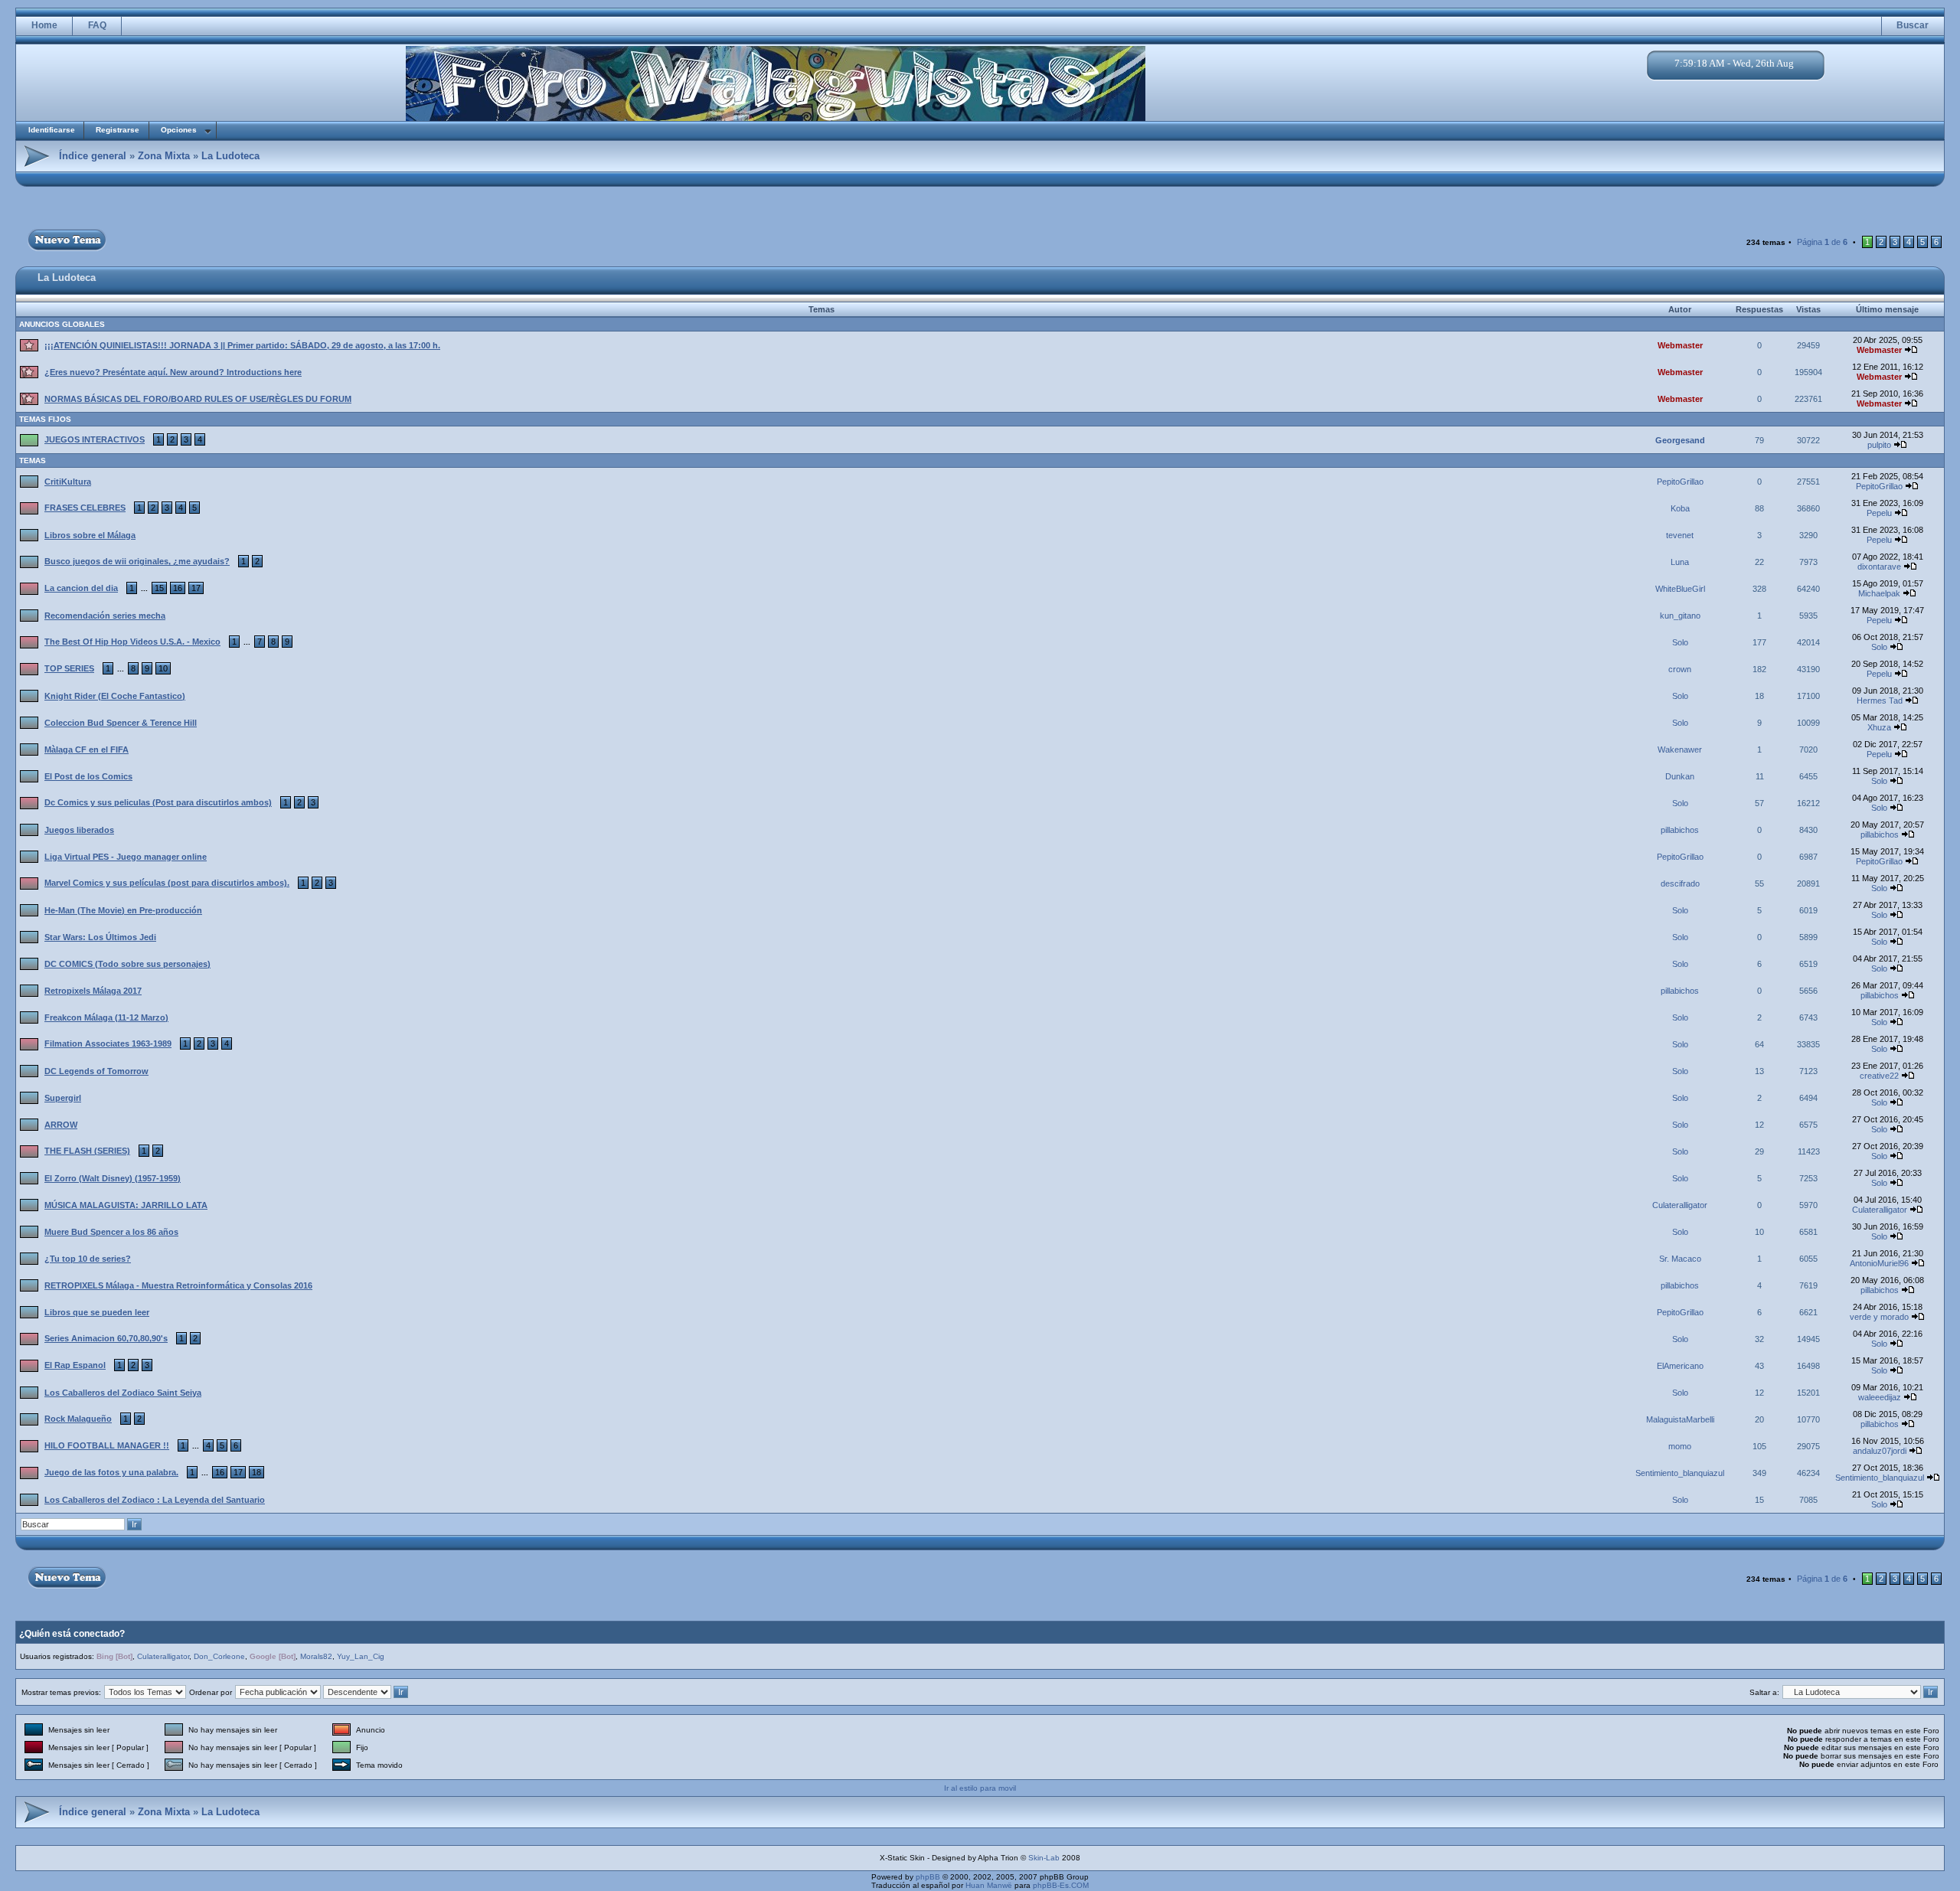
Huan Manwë (989, 1885)
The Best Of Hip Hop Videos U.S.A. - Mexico (132, 642)
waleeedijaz (1880, 1397)
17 (196, 588)
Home (44, 25)
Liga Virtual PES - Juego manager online (126, 857)
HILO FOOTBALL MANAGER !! (107, 1445)
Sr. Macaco (1680, 1259)
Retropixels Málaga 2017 (93, 991)
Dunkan (1680, 776)
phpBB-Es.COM (1061, 1885)
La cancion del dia (81, 588)
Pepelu (1879, 513)
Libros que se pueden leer (97, 1312)
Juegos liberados (79, 830)
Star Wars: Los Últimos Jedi (100, 937)
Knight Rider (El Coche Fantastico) (115, 696)
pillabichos (1680, 830)
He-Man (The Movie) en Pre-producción (123, 910)
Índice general (93, 156)
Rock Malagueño (78, 1419)
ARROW (61, 1125)
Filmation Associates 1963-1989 (108, 1043)
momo (1680, 1446)
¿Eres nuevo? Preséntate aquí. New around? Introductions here (173, 372)
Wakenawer (1680, 750)
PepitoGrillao (1680, 482)
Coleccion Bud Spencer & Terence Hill (121, 723)
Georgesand (1680, 440)
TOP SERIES (69, 668)
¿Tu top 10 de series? (88, 1259)
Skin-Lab (1044, 1858)
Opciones (179, 130)
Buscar (1913, 25)
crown (1680, 669)
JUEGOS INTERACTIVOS (95, 439)
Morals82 (316, 1656)
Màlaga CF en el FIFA (87, 750)
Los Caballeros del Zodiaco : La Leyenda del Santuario (155, 1500)
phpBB (928, 1877)
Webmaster (1680, 345)
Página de (1822, 242)
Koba (1680, 508)
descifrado (1680, 883)
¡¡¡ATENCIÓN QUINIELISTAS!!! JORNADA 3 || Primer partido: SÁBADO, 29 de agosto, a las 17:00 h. (242, 345)
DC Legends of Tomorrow (96, 1071)
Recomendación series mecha (105, 616)
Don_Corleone (219, 1656)
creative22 (1879, 1076)
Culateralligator (1680, 1205)
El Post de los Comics (88, 776)
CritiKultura (68, 482)
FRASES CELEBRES (85, 508)
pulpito (1879, 445)
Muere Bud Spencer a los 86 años (111, 1232)
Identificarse (52, 130)
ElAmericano (1680, 1366)
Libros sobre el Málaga (90, 535)
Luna (1680, 562)
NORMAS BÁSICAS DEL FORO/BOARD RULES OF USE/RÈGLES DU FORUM (198, 399)
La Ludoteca (230, 156)
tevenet (1680, 535)
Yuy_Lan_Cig (361, 1656)
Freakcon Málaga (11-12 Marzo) (106, 1017)
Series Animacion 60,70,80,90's (106, 1338)
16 (178, 588)
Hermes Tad (1880, 701)
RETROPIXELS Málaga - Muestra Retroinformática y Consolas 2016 (178, 1285)
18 (256, 1472)
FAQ (97, 25)
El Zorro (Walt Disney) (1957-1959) (113, 1178)
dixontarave (1879, 567)
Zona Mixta (164, 156)
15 (159, 588)
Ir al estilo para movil (980, 1788)
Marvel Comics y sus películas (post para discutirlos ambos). (167, 883)
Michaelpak (1879, 593)
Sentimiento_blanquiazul (1680, 1473)
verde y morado (1879, 1317)
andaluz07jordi (1880, 1451)
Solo (1680, 642)
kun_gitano (1680, 616)
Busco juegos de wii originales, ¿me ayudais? (137, 561)
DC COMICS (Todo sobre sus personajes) (127, 964)
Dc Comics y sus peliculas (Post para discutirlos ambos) (158, 802)
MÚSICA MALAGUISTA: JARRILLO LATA (126, 1205)
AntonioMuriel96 (1879, 1263)
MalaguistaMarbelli (1680, 1419)
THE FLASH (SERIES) (87, 1151)
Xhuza (1879, 727)
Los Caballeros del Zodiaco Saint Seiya (123, 1393)
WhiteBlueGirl (1680, 589)
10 (163, 668)
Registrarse (118, 130)
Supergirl (63, 1098)
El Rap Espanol (75, 1365)
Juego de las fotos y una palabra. (111, 1472)
